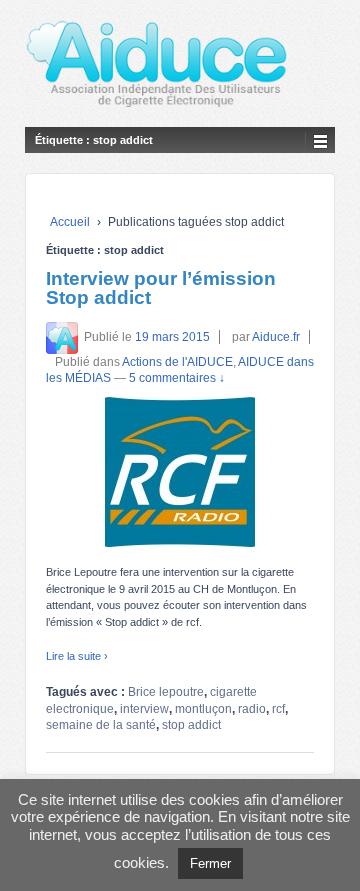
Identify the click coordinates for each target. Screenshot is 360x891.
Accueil (70, 222)
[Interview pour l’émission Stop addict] (180, 472)
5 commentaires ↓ (177, 378)
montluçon (203, 709)
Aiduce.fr (276, 337)
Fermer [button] (210, 863)
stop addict (191, 725)
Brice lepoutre (166, 692)
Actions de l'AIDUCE (177, 362)
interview (144, 709)
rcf (278, 709)
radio (252, 709)
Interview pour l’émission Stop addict (161, 288)
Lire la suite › (77, 656)
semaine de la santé (101, 725)
